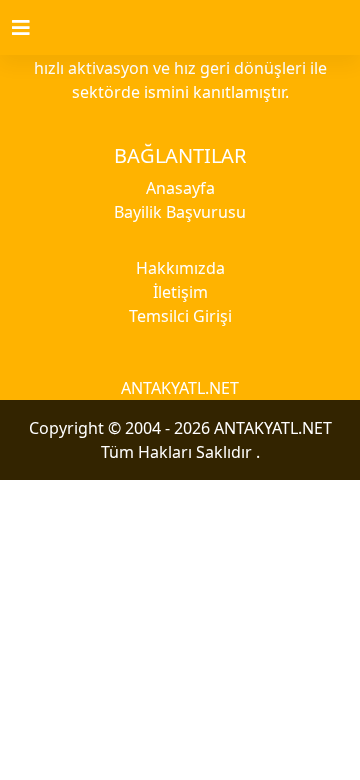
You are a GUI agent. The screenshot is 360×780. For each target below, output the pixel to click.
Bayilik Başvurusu (180, 212)
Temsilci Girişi (180, 316)
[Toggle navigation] (33, 28)
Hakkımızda (180, 268)
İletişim (180, 292)
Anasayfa (180, 188)
